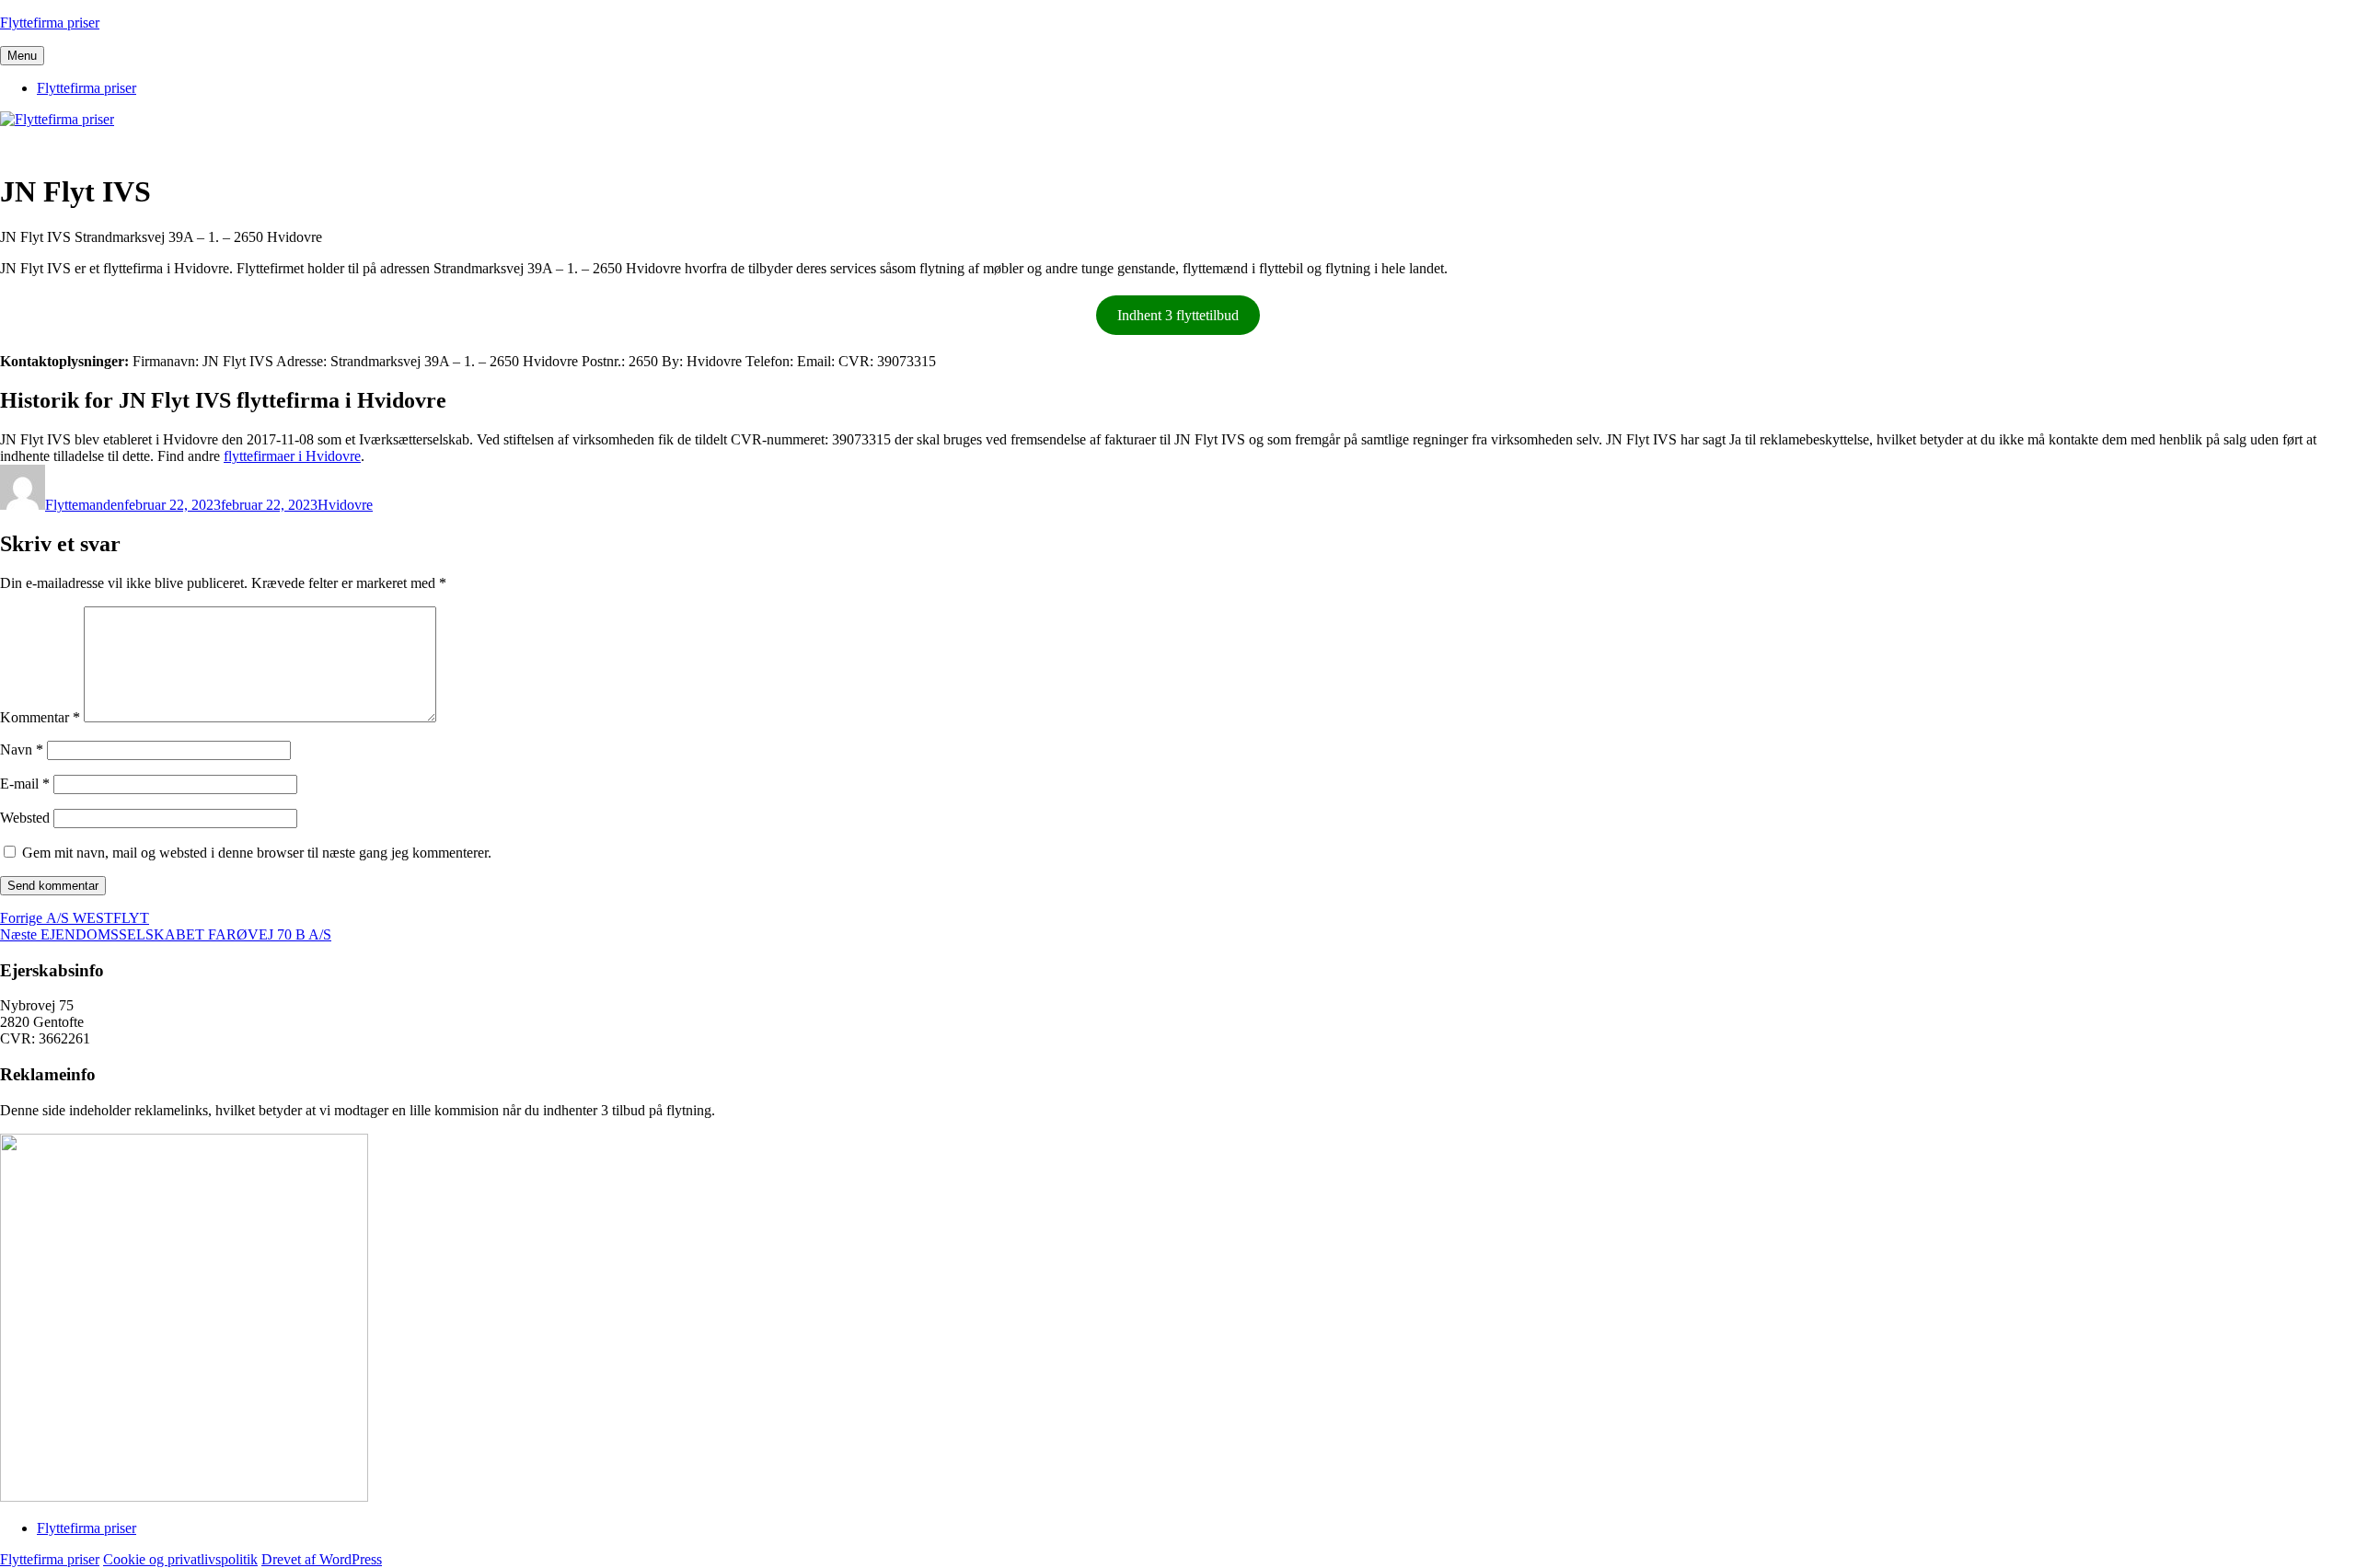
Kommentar (40, 717)
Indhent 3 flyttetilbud (1178, 315)
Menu (22, 56)
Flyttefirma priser (50, 23)
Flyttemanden (85, 505)
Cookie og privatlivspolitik (180, 1559)
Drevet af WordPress (322, 1559)
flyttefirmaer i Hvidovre (292, 456)
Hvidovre (345, 505)
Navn (22, 749)
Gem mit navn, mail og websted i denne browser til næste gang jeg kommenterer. (257, 853)
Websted (25, 818)
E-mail (25, 784)
